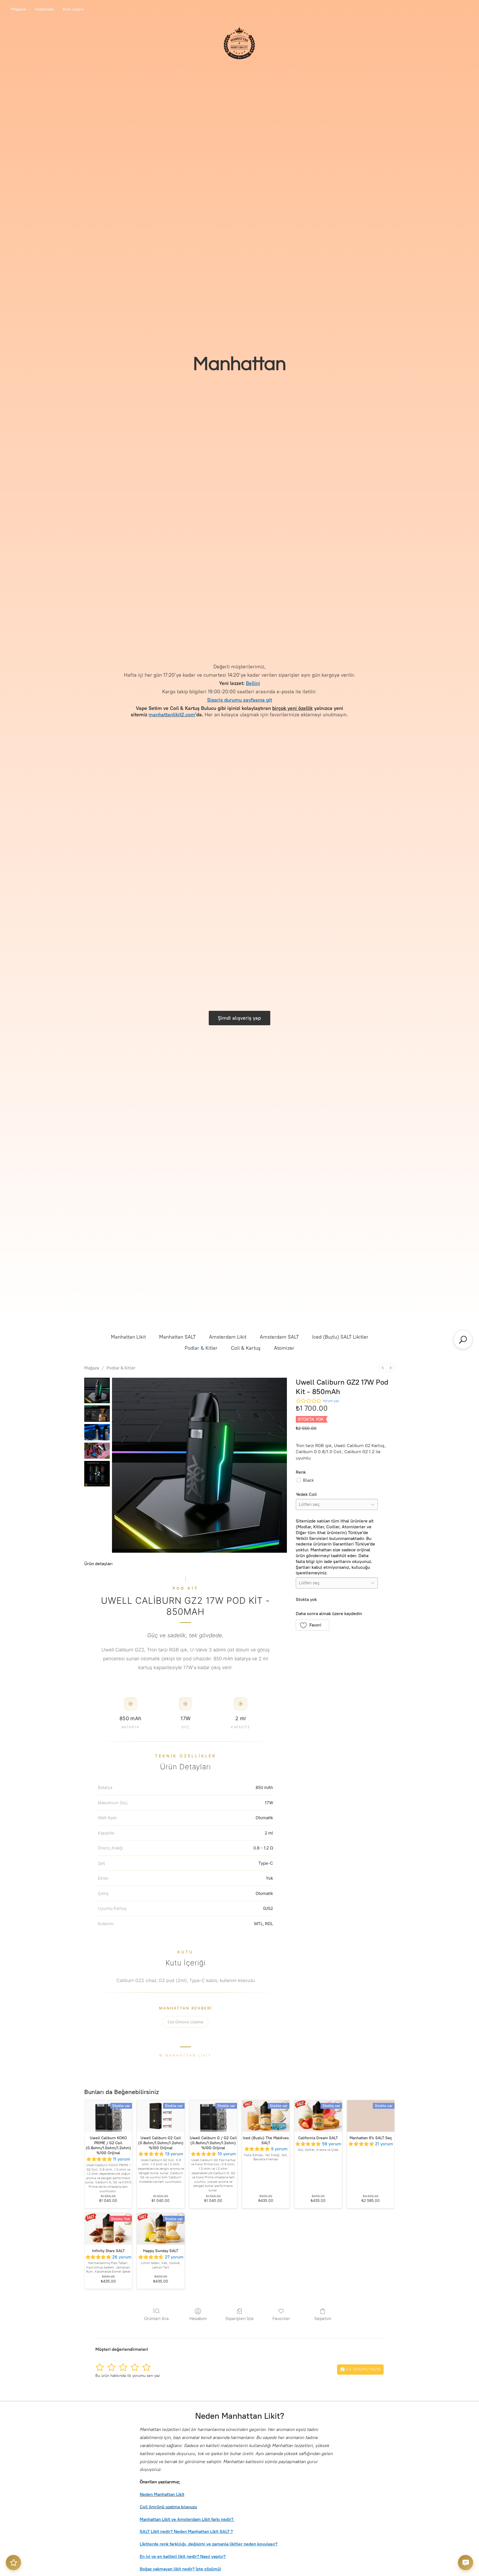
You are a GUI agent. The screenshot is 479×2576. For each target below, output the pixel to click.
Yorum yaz (331, 1401)
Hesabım (198, 2319)
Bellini (253, 683)
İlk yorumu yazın (363, 2369)
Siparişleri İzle (239, 2319)
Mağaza (18, 9)
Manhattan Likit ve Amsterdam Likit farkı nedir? (187, 2519)
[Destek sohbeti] (466, 2563)
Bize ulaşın (73, 9)
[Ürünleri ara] (463, 1340)
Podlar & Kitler (201, 1348)
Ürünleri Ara (156, 2319)
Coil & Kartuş (246, 1348)
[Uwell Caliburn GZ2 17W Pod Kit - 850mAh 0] (97, 1390)
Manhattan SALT (177, 1337)
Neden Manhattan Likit (162, 2494)
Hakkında (44, 9)
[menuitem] (383, 1368)
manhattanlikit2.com (172, 715)
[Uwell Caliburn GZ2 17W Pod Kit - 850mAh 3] (97, 1451)
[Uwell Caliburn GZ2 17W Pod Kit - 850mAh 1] (97, 1414)
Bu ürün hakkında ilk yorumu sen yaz (128, 2376)
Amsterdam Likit (228, 1337)
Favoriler (281, 2319)
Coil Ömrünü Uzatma (185, 2022)
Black (308, 1480)
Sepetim (323, 2319)
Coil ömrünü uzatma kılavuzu (168, 2507)
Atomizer (284, 1348)
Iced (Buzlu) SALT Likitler (340, 1337)
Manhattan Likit (128, 1337)
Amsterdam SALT (279, 1337)
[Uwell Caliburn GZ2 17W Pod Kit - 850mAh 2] (97, 1432)
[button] (313, 1625)
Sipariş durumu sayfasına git (239, 700)
